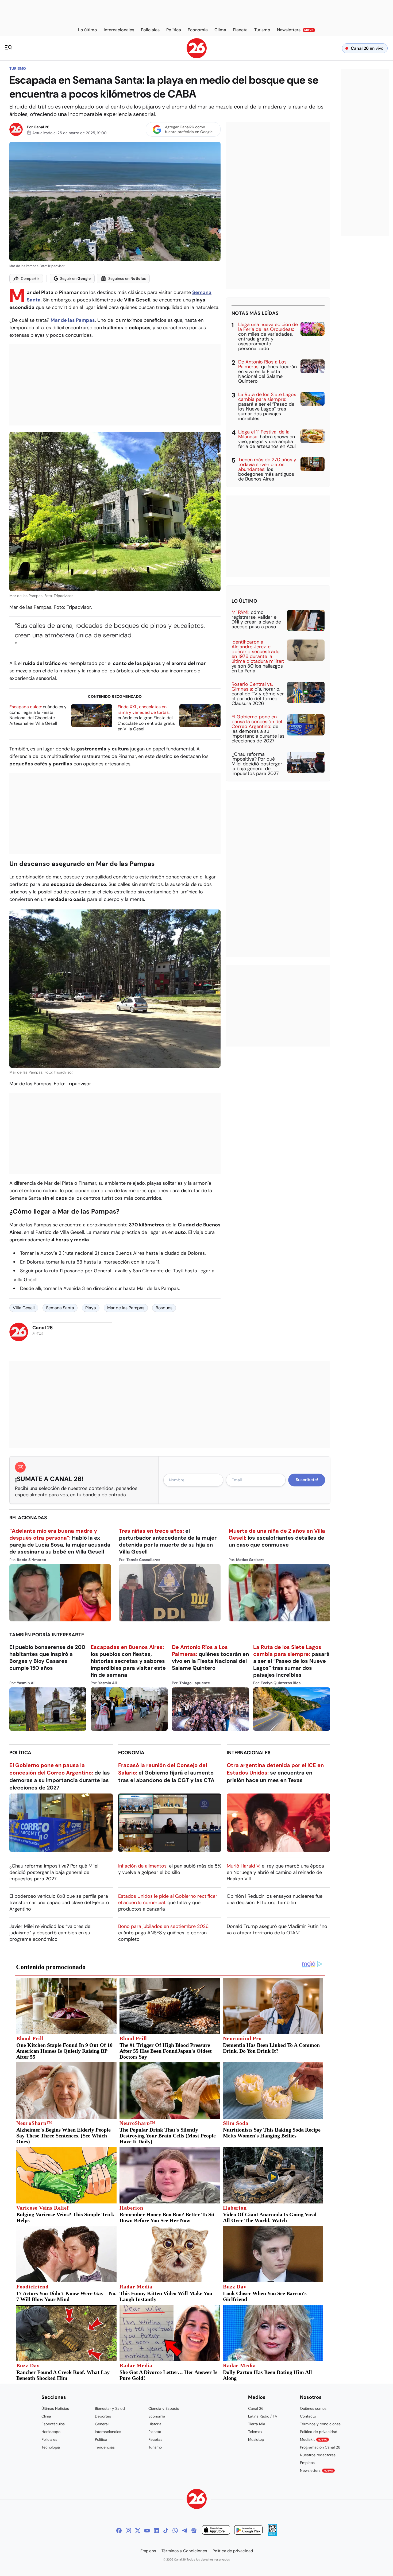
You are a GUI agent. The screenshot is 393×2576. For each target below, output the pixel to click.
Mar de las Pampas (126, 1308)
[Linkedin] (156, 2531)
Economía (131, 1753)
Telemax (255, 2432)
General (102, 2424)
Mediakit (314, 2439)
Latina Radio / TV (263, 2416)
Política (20, 1753)
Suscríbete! (307, 1480)
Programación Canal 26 (320, 2447)
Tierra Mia (257, 2424)
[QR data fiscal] (272, 2534)
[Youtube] (147, 2531)
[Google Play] (248, 2531)
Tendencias (105, 2447)
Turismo (18, 68)
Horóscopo (51, 2432)
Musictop (256, 2439)
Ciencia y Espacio (164, 2408)
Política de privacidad (319, 2432)
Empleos (307, 2463)
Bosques (164, 1308)
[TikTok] (166, 2531)
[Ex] (138, 2531)
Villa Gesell (24, 1308)
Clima (46, 2416)
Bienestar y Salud (110, 2408)
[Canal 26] (197, 2500)
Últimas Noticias (55, 2408)
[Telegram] (184, 2531)
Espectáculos (53, 2424)
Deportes (103, 2416)
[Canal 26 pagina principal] (197, 57)
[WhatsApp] (175, 2531)
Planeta (155, 2432)
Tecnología (51, 2447)
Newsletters (317, 2470)
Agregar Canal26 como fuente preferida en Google (189, 129)
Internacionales (249, 1753)
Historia (155, 2424)
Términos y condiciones (320, 2424)
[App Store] (216, 2531)
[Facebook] (119, 2531)
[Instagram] (128, 2531)
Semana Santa (60, 1308)
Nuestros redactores (318, 2455)
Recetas (155, 2439)
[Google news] (194, 2531)
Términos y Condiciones (184, 2551)
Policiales (49, 2439)
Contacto (308, 2416)
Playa (91, 1308)
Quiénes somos (313, 2408)
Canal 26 (42, 127)
